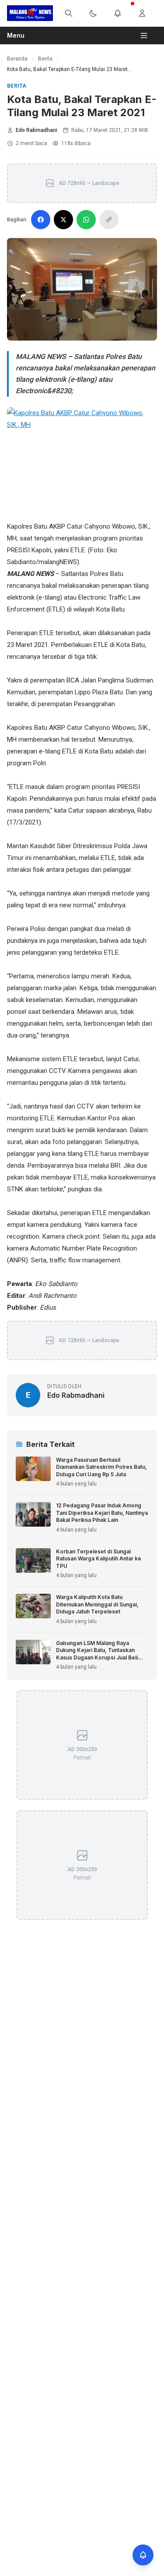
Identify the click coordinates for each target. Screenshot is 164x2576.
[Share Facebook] (41, 220)
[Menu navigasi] (147, 36)
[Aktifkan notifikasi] (143, 2555)
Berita (45, 59)
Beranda (17, 59)
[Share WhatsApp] (86, 220)
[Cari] (74, 13)
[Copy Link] (109, 220)
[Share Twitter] (63, 220)
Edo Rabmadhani (37, 130)
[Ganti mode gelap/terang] (98, 13)
